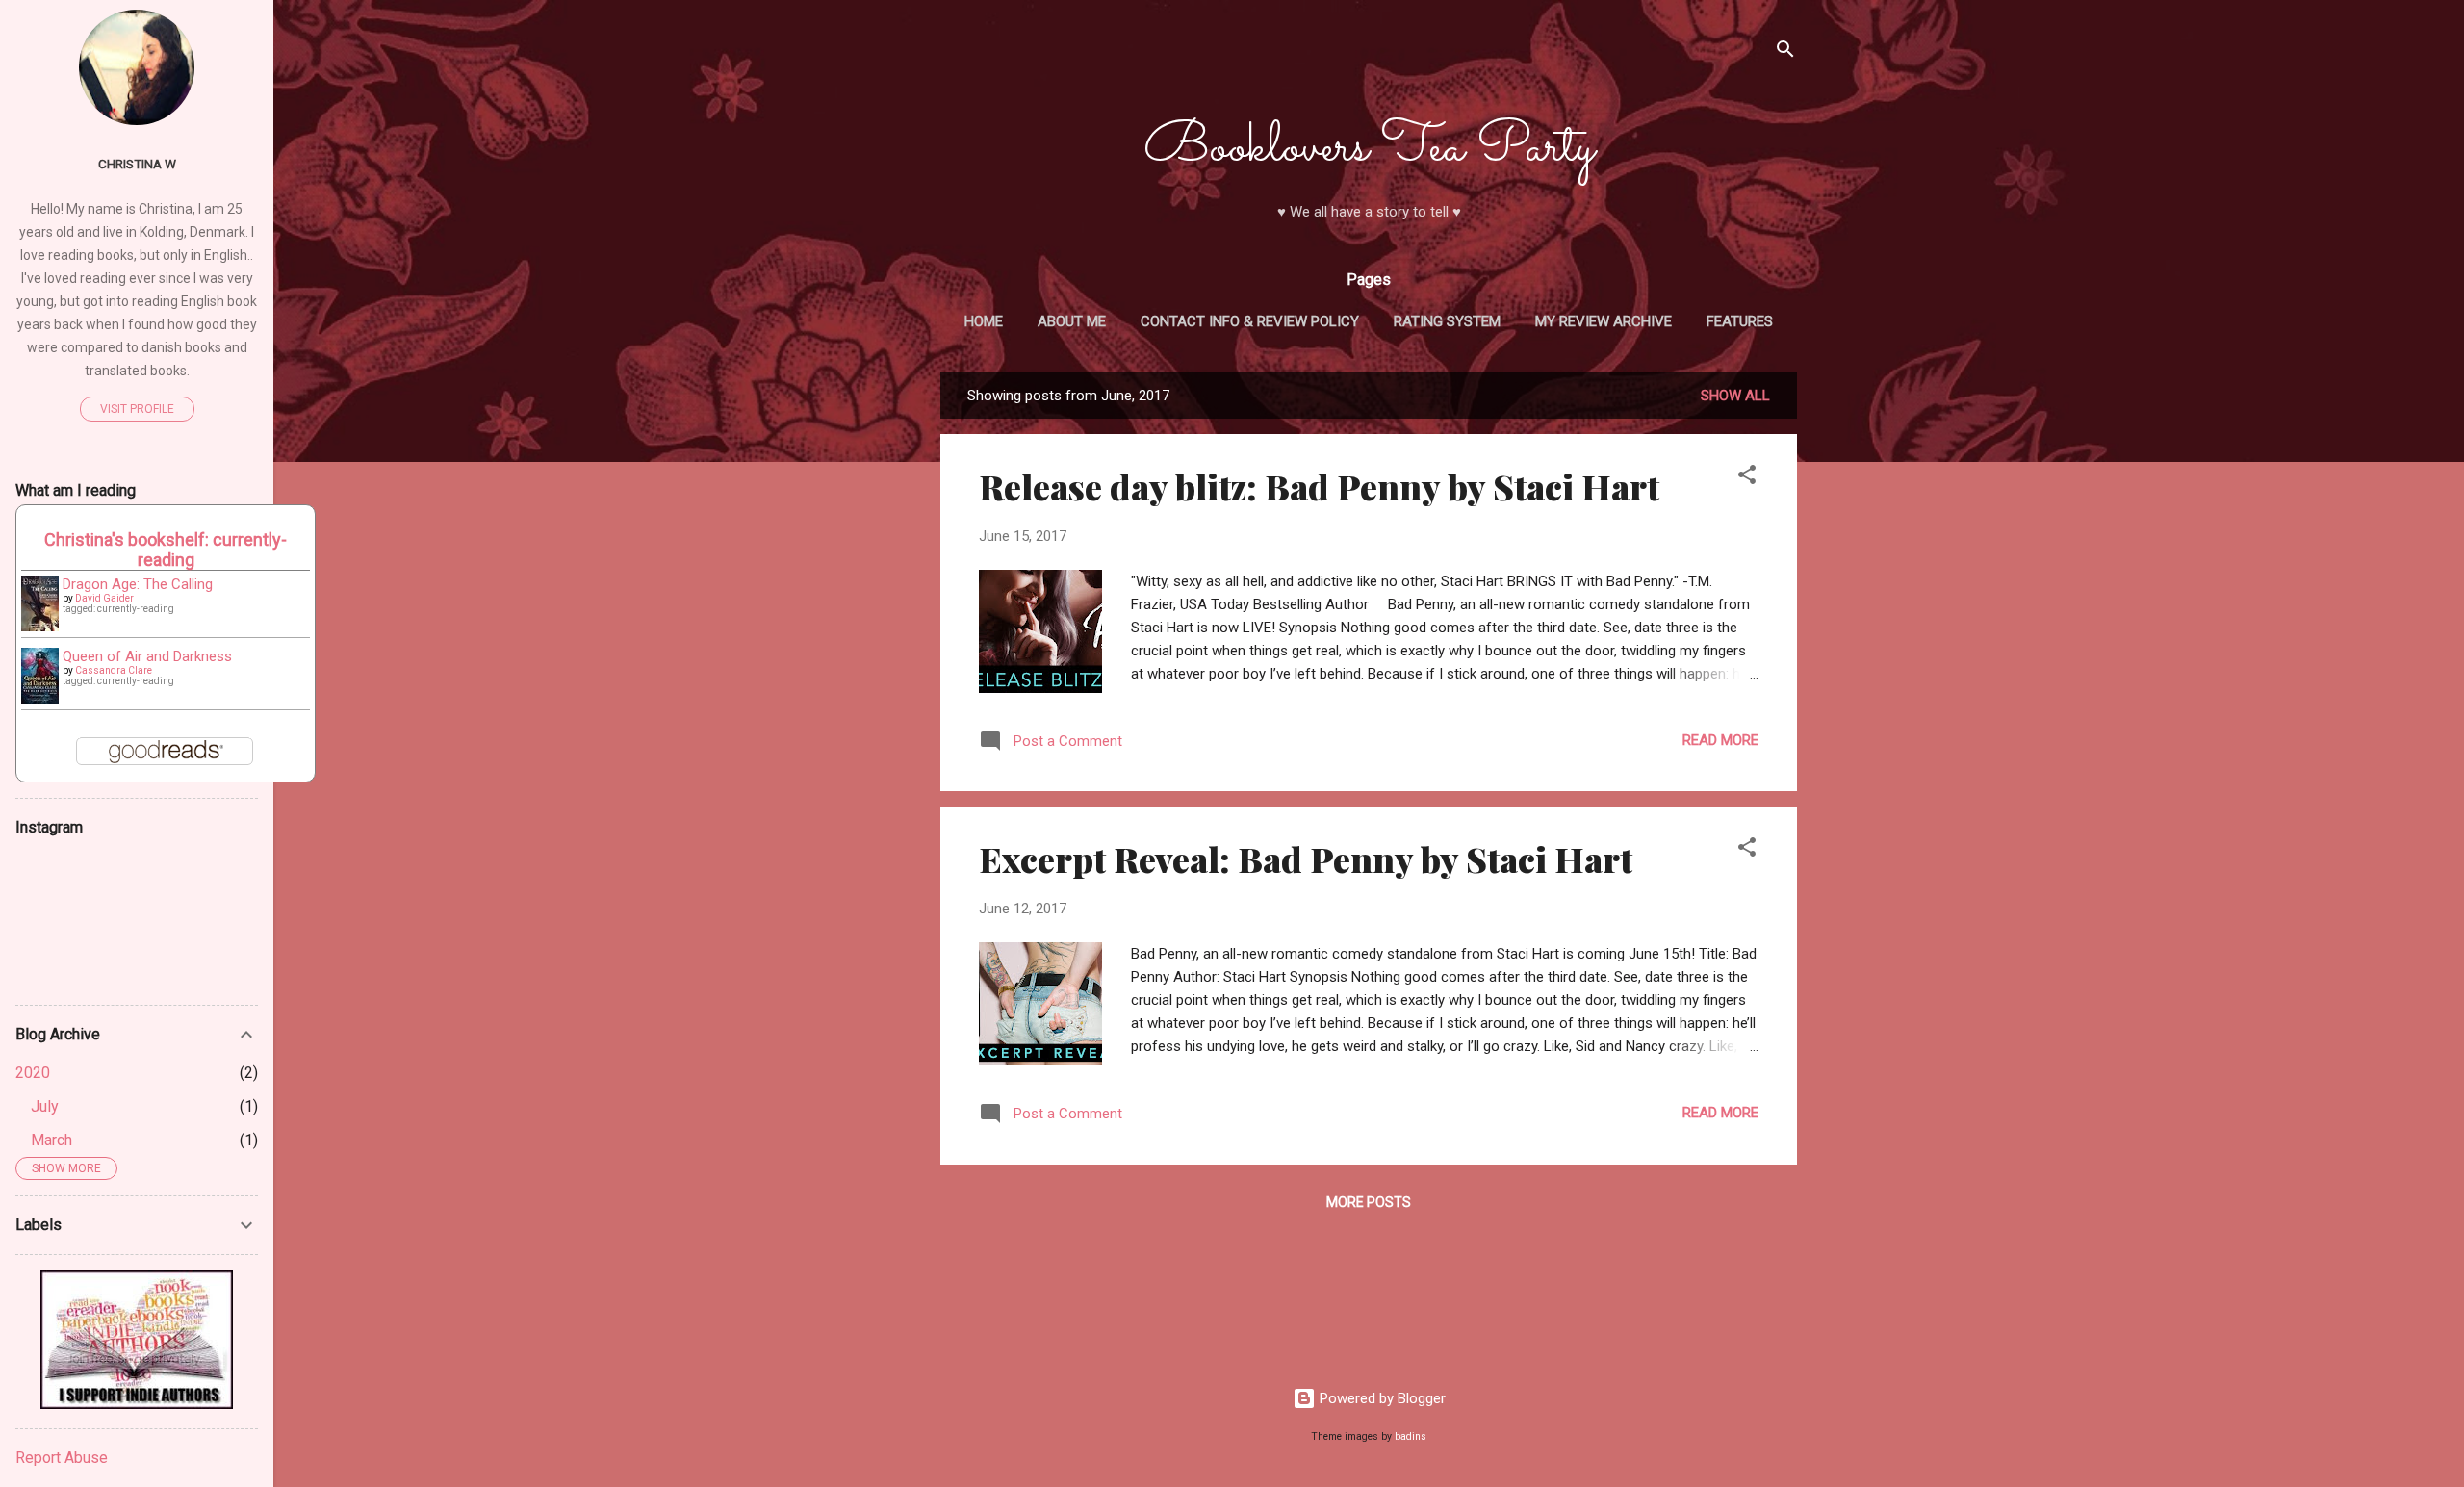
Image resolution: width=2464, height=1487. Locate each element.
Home (984, 321)
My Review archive (1604, 321)
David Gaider (104, 598)
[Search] (1785, 52)
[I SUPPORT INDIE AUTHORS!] (137, 1404)
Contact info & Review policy (1250, 321)
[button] (1747, 478)
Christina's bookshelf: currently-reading (166, 550)
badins (1411, 1436)
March (51, 1140)
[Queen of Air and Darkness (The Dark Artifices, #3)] (40, 699)
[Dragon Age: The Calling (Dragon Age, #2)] (40, 627)
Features (1740, 321)
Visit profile (137, 409)
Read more (1720, 740)
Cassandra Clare (114, 670)
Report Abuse (62, 1458)
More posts (1369, 1202)
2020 (33, 1073)
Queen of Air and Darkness (147, 656)
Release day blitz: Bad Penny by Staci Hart (1319, 486)
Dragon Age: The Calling (138, 584)
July (45, 1106)
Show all (1735, 396)
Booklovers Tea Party (1369, 148)
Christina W (137, 164)
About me (1072, 321)
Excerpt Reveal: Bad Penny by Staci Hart (1306, 859)
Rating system (1447, 321)
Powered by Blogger (1381, 1398)
